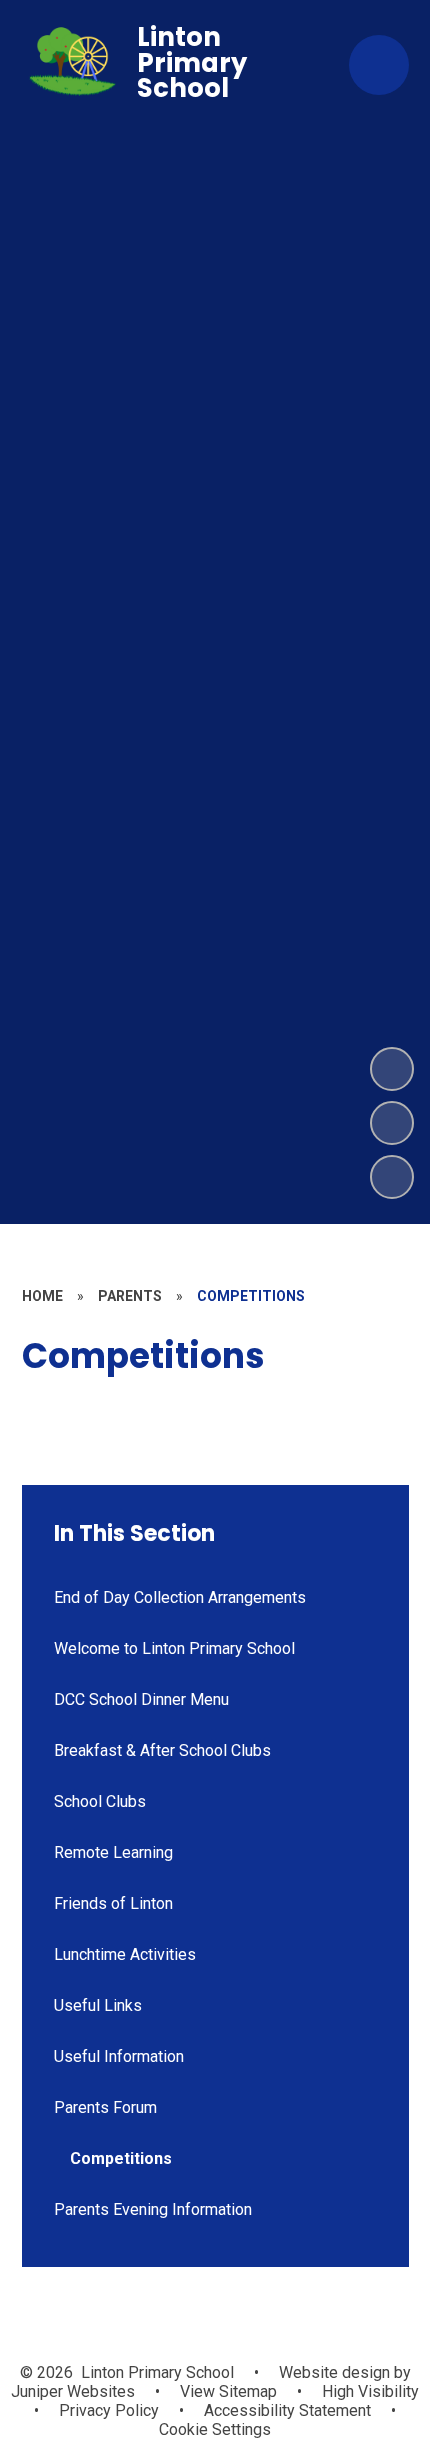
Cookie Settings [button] (215, 2429)
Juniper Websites (73, 2391)
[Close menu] (379, 65)
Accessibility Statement (287, 2410)
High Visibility (370, 2391)
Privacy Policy (109, 2410)
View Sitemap (228, 2391)
